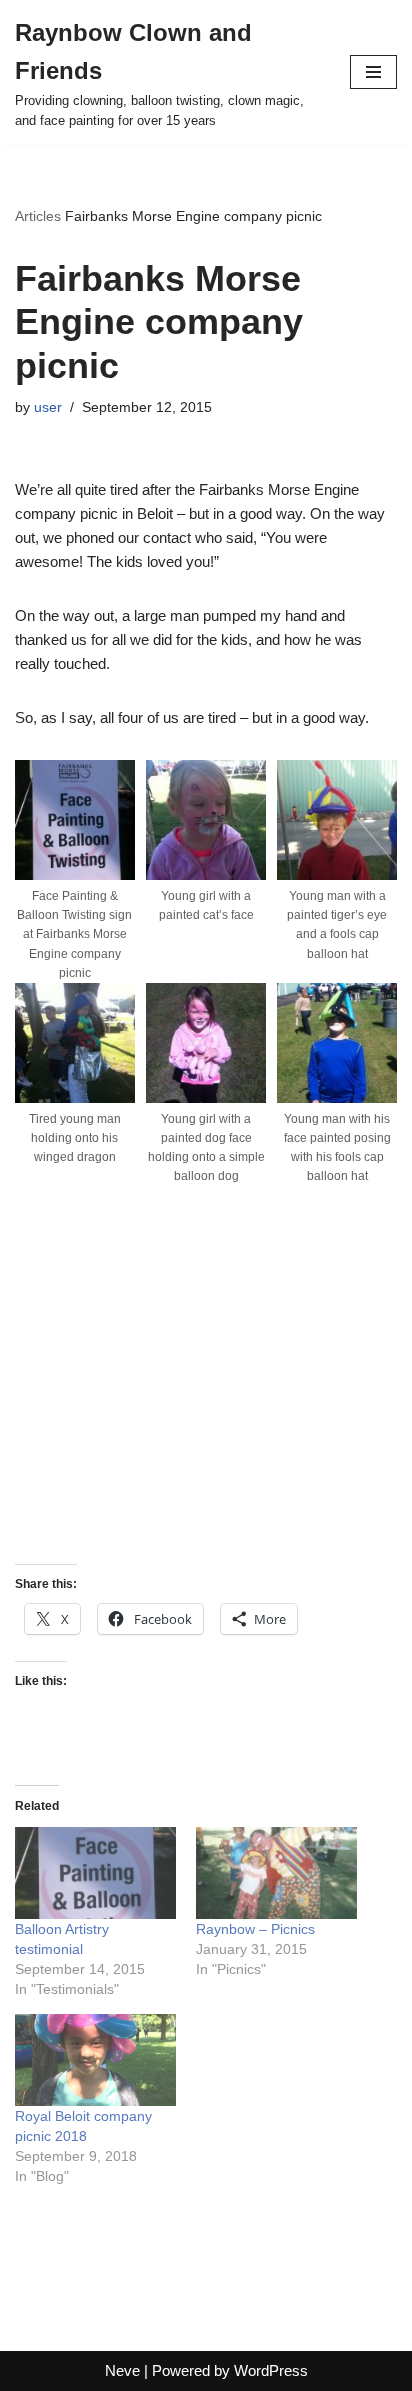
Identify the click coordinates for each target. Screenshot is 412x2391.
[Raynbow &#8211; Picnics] (276, 1873)
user (48, 407)
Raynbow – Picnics (255, 1929)
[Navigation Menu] (373, 72)
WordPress (271, 2370)
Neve (122, 2370)
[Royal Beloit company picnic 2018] (95, 2060)
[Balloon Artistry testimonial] (95, 1873)
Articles (38, 216)
